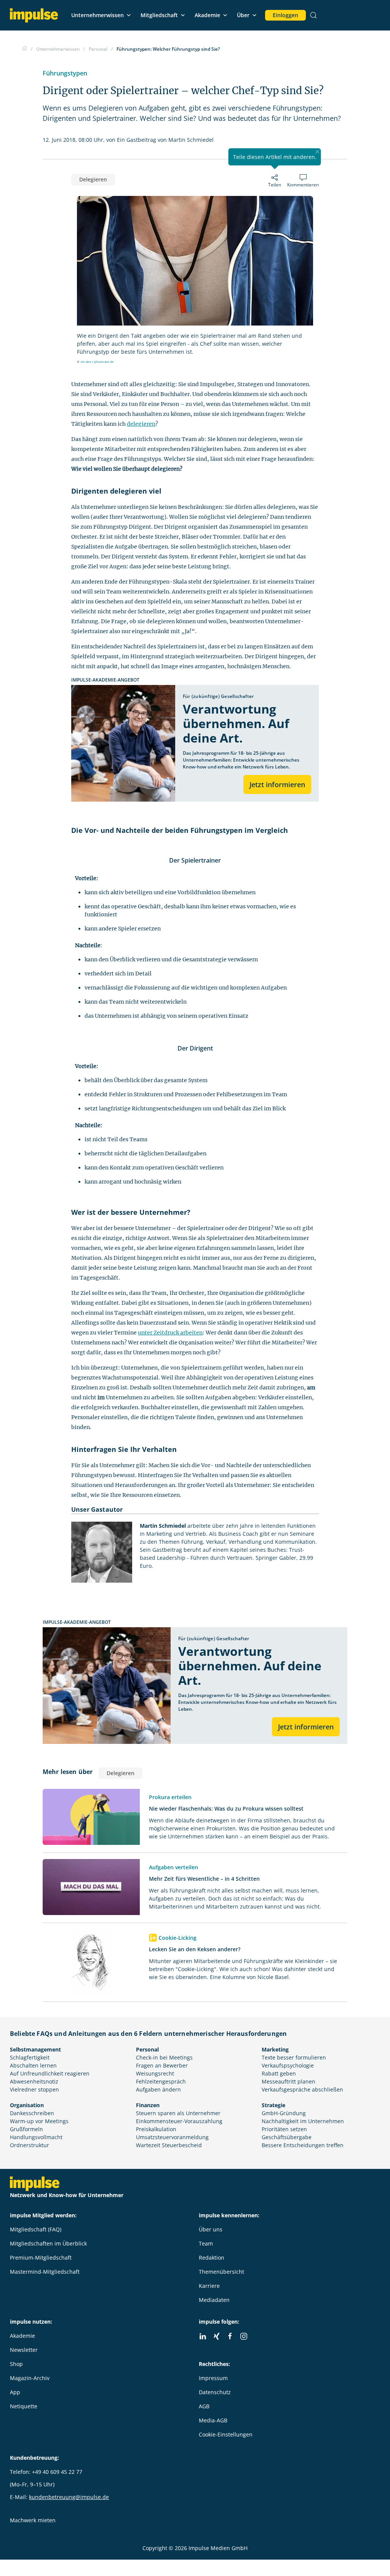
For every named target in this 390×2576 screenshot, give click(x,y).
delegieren (141, 424)
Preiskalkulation (156, 2129)
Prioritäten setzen (284, 2129)
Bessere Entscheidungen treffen (303, 2145)
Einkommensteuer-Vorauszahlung (179, 2121)
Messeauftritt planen (289, 2081)
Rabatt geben (279, 2073)
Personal (147, 2049)
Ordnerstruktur (30, 2145)
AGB (204, 2406)
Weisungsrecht (155, 2073)
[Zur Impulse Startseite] (25, 49)
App (15, 2392)
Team (206, 2243)
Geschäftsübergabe (287, 2137)
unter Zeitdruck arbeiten (170, 1333)
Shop (16, 2364)
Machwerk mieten (33, 2520)
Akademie (207, 15)
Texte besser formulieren (294, 2057)
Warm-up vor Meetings (39, 2121)
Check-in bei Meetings (164, 2057)
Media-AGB (213, 2420)
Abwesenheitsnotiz (34, 2081)
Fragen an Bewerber (162, 2065)
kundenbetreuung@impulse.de (69, 2497)
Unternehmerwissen (97, 15)
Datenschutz (215, 2392)
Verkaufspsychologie (288, 2065)
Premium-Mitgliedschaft (41, 2258)
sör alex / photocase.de (97, 362)
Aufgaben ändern (158, 2089)
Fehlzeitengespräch (161, 2081)
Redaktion (212, 2258)
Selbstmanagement (35, 2049)
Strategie (273, 2105)
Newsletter (24, 2350)
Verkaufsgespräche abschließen (302, 2089)
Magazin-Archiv (30, 2378)
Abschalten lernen (33, 2065)
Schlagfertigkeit (30, 2057)
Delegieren (93, 179)
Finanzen (148, 2105)
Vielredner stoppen (34, 2089)
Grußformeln (26, 2129)
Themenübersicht (221, 2272)
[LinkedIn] (203, 2336)
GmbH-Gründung (284, 2113)
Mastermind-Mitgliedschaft (45, 2272)
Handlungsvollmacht (36, 2137)
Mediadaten (214, 2300)
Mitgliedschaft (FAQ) (36, 2229)
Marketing (275, 2049)
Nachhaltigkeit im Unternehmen (303, 2121)
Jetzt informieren (277, 784)
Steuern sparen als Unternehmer (178, 2113)
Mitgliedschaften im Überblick (48, 2243)
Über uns (211, 2229)
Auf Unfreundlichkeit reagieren (50, 2073)
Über (243, 15)
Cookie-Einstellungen (226, 2434)
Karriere (209, 2286)
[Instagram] (244, 2336)
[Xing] (216, 2336)
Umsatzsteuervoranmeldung (172, 2137)
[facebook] (230, 2336)
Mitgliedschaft (159, 15)
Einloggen (285, 15)
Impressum (213, 2378)
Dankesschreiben (32, 2113)
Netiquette (24, 2406)
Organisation (27, 2105)
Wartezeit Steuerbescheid (169, 2145)
